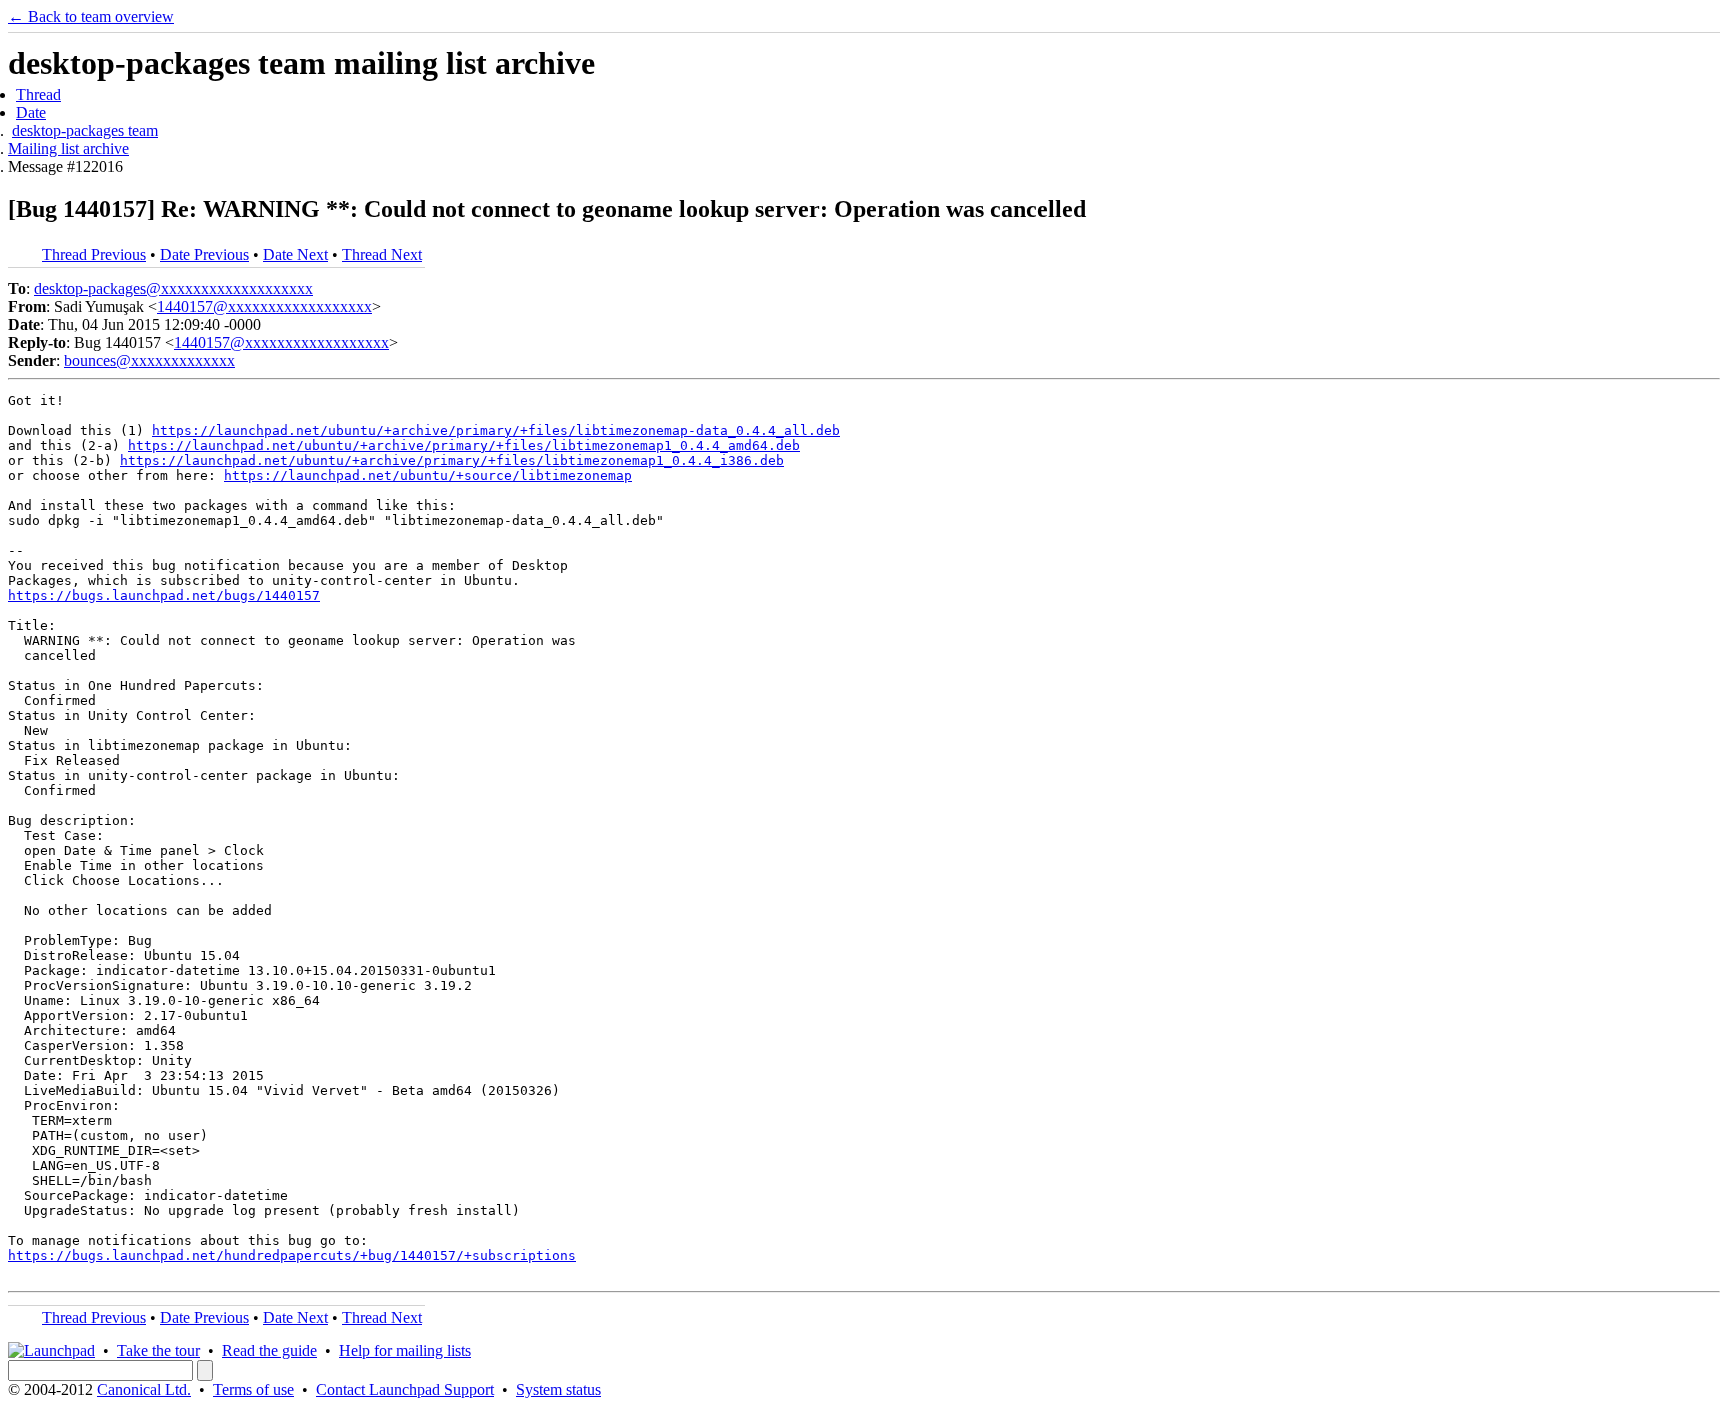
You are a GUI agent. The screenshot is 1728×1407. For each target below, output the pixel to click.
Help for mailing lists (405, 1350)
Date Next (295, 254)
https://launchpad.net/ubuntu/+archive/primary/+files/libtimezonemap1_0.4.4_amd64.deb (464, 445)
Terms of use (253, 1389)
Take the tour (158, 1350)
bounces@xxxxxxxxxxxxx (149, 360)
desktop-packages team (85, 130)
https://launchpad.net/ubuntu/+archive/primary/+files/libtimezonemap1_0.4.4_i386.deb (452, 460)
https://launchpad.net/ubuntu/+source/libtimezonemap (428, 475)
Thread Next (382, 254)
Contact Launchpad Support (405, 1389)
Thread (38, 94)
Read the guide (269, 1350)
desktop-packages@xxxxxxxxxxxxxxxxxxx (173, 288)
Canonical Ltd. (144, 1389)
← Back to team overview (91, 16)
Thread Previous (94, 254)
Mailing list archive (68, 148)
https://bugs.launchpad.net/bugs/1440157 (164, 595)
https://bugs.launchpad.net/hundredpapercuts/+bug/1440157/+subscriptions (292, 1255)
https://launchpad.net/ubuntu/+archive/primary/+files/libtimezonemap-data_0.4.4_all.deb (496, 430)
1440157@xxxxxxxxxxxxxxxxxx (264, 306)
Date (31, 112)
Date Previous (204, 254)
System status (558, 1389)
